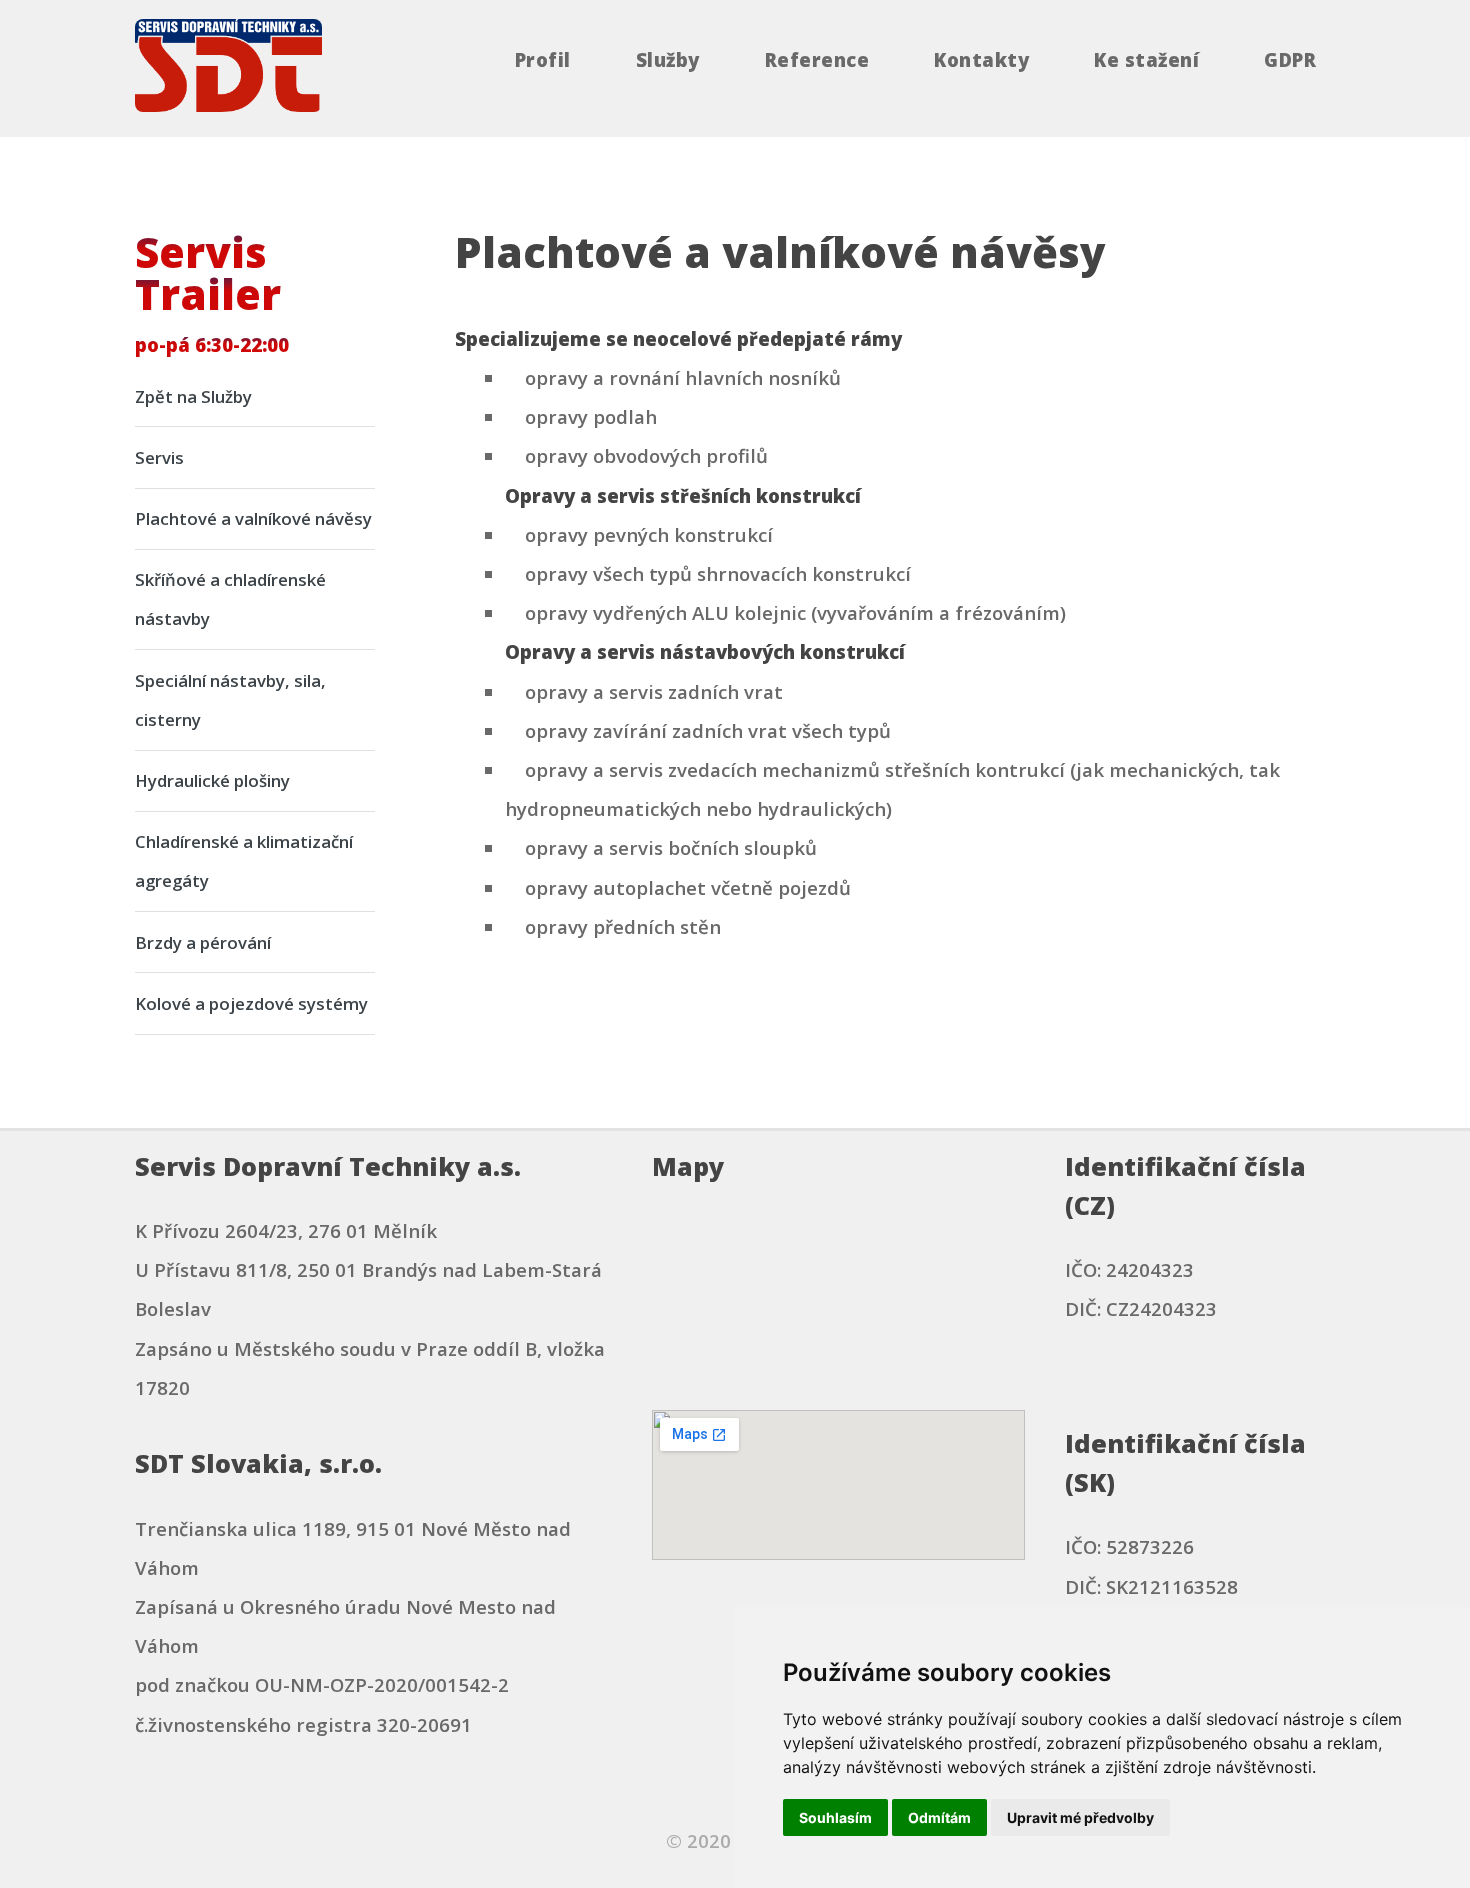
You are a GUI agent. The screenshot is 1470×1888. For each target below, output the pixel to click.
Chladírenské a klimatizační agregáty (244, 861)
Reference (817, 60)
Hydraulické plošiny (212, 780)
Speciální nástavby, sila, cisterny (230, 700)
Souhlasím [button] (835, 1817)
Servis (159, 457)
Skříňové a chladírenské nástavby (230, 599)
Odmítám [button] (939, 1817)
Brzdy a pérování (203, 942)
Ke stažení (1146, 60)
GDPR (1290, 60)
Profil (543, 60)
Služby (668, 60)
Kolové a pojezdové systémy (251, 1003)
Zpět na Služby (193, 396)
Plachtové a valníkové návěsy (253, 518)
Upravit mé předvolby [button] (1080, 1817)
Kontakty (981, 60)
